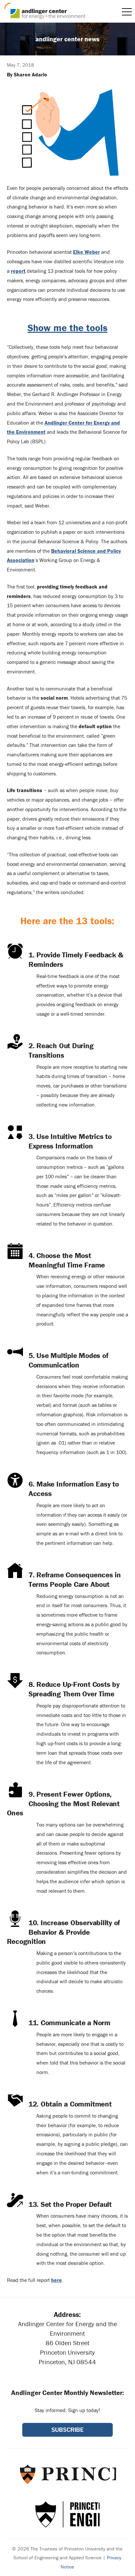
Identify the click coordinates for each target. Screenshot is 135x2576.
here (57, 2280)
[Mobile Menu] (127, 12)
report (18, 271)
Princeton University (67, 2474)
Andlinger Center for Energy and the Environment (45, 11)
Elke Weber (87, 252)
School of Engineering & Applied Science (67, 2514)
